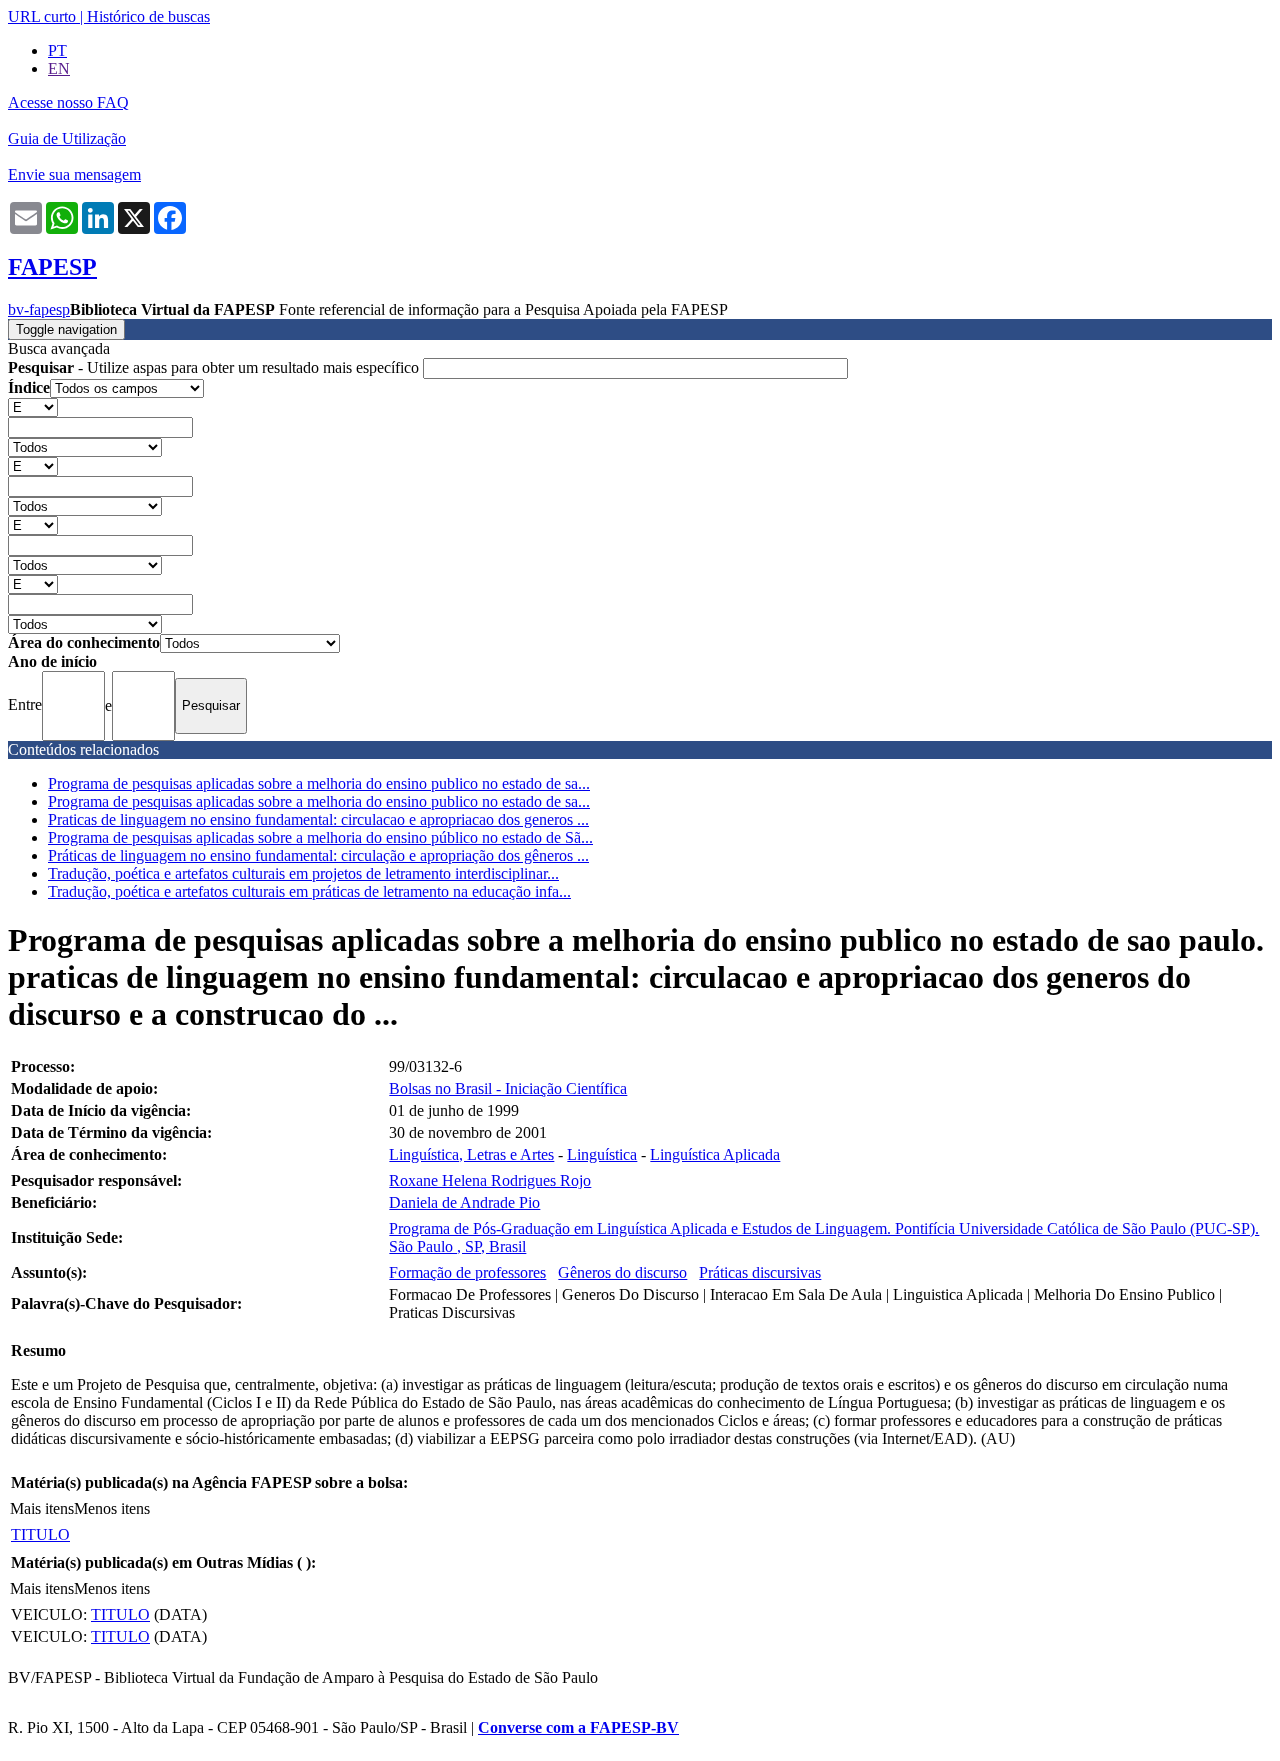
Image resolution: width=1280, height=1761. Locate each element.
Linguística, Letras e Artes (471, 1154)
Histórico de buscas (148, 16)
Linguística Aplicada (715, 1154)
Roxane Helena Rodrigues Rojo (490, 1180)
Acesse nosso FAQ (68, 102)
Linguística (602, 1154)
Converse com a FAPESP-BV (578, 1727)
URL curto (42, 16)
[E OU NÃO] (33, 406)
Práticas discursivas (760, 1272)
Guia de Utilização (67, 138)
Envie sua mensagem (74, 174)
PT (57, 50)
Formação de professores (467, 1272)
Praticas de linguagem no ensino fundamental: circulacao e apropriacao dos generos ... (318, 819)
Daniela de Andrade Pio (464, 1202)
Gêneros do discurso (622, 1272)
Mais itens (42, 1508)
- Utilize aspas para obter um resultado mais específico (215, 367)
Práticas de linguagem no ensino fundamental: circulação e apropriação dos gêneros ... (318, 855)
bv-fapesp (39, 309)
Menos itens (112, 1508)
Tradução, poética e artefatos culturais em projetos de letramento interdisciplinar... (303, 873)
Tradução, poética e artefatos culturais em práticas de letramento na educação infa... (309, 891)
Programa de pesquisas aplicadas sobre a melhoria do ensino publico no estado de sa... (319, 783)
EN (59, 68)
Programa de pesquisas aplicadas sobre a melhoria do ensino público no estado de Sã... (320, 837)
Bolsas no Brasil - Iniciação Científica (508, 1088)
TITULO (40, 1534)
